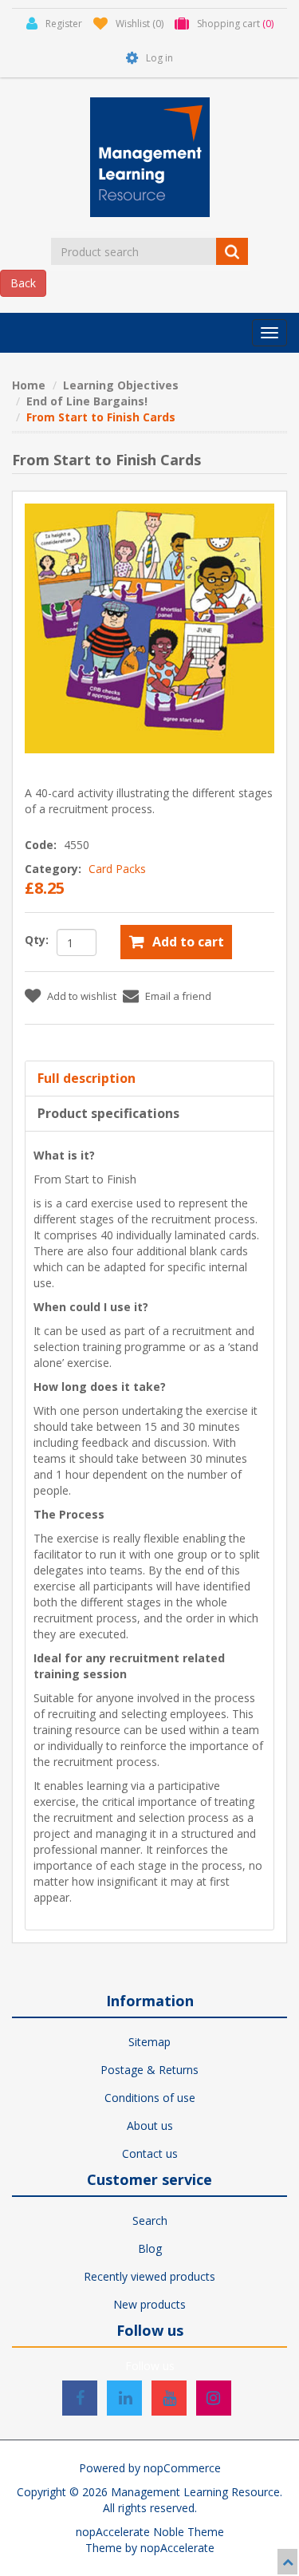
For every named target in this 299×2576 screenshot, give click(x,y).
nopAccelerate (177, 2548)
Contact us (150, 2153)
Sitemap (149, 2042)
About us (150, 2126)
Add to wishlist (82, 996)
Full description (87, 1078)
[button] (269, 333)
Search (150, 2220)
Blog (150, 2248)
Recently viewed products (149, 2276)
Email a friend (178, 996)
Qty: (37, 940)
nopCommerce (182, 2468)
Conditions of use (150, 2098)
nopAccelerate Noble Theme (150, 2532)
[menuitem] (149, 2042)
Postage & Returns (149, 2070)
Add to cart (188, 942)
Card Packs (117, 869)
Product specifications (108, 1113)
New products (149, 2304)
